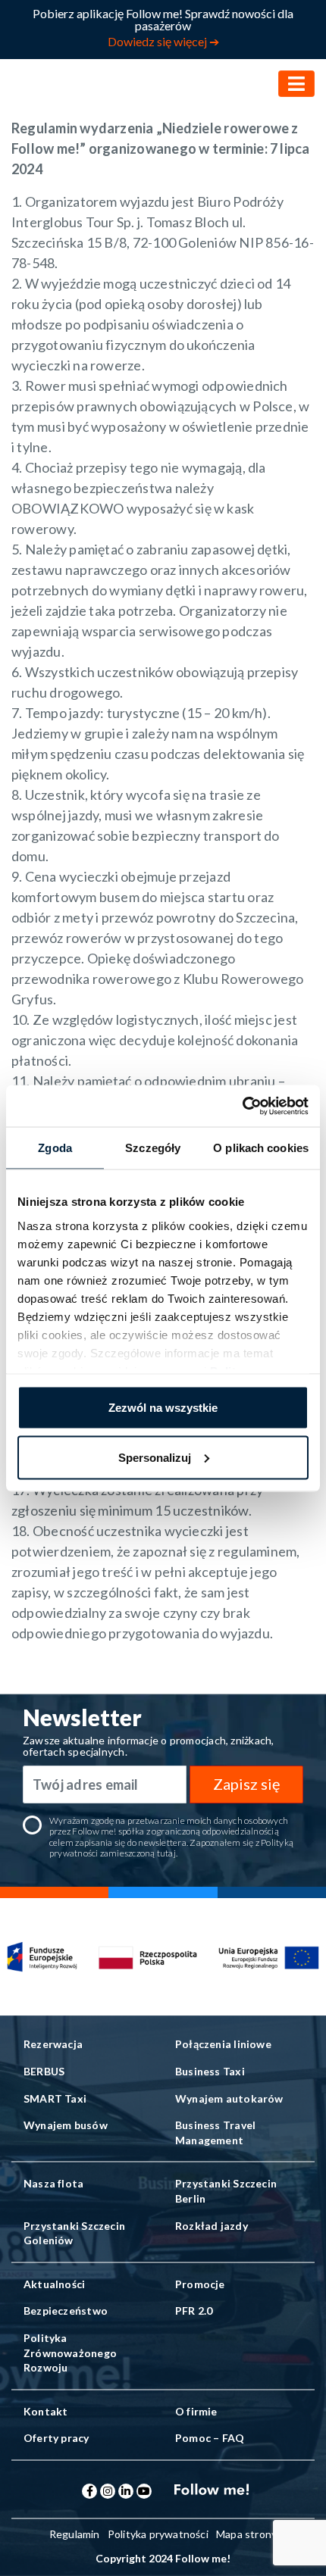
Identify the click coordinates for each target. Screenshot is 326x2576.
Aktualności (54, 2284)
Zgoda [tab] (55, 1148)
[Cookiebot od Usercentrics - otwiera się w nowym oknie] (242, 1106)
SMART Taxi (55, 2098)
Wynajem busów (66, 2125)
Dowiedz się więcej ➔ (163, 41)
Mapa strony (246, 2534)
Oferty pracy (56, 2438)
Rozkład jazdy (212, 2226)
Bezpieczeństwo (66, 2311)
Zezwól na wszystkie (163, 1408)
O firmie (196, 2411)
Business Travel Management (215, 2133)
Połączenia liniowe (223, 2044)
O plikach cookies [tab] (261, 1148)
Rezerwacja (53, 2044)
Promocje (200, 2284)
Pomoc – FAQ (210, 2438)
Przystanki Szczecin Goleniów (74, 2233)
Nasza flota (53, 2183)
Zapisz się (246, 1784)
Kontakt (45, 2411)
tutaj (166, 1853)
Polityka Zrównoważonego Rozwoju (70, 2353)
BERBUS (44, 2071)
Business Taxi (210, 2071)
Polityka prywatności (158, 2534)
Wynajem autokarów (229, 2098)
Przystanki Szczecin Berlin (226, 2191)
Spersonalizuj (155, 1457)
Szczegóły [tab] (153, 1148)
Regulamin (75, 2534)
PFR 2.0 (194, 2311)
